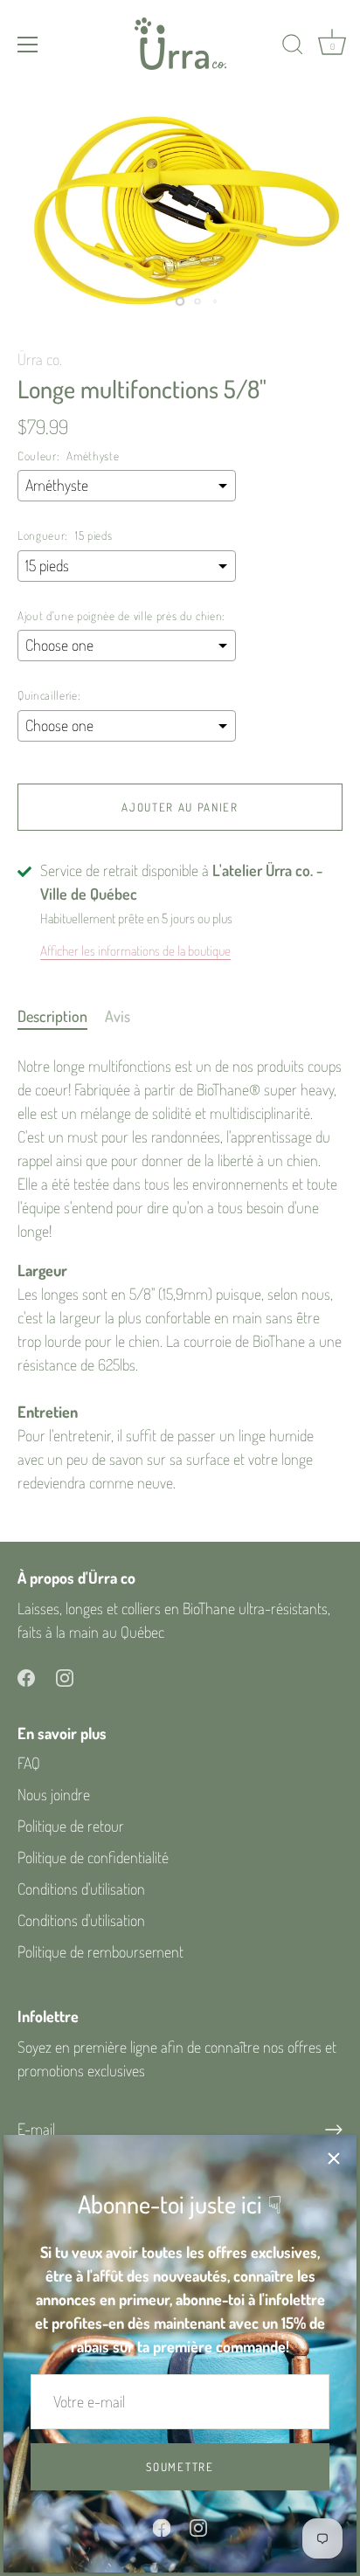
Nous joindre (54, 1794)
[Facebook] (162, 2525)
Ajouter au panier (180, 807)
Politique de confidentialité (93, 1857)
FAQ (29, 1763)
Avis (118, 1016)
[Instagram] (198, 2525)
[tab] (61, 1016)
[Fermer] (334, 2158)
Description (52, 1016)
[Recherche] (293, 47)
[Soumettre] (334, 2130)
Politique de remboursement (100, 1951)
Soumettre (180, 2467)
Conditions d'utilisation (81, 1889)
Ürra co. (40, 359)
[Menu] (28, 45)
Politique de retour (71, 1826)
